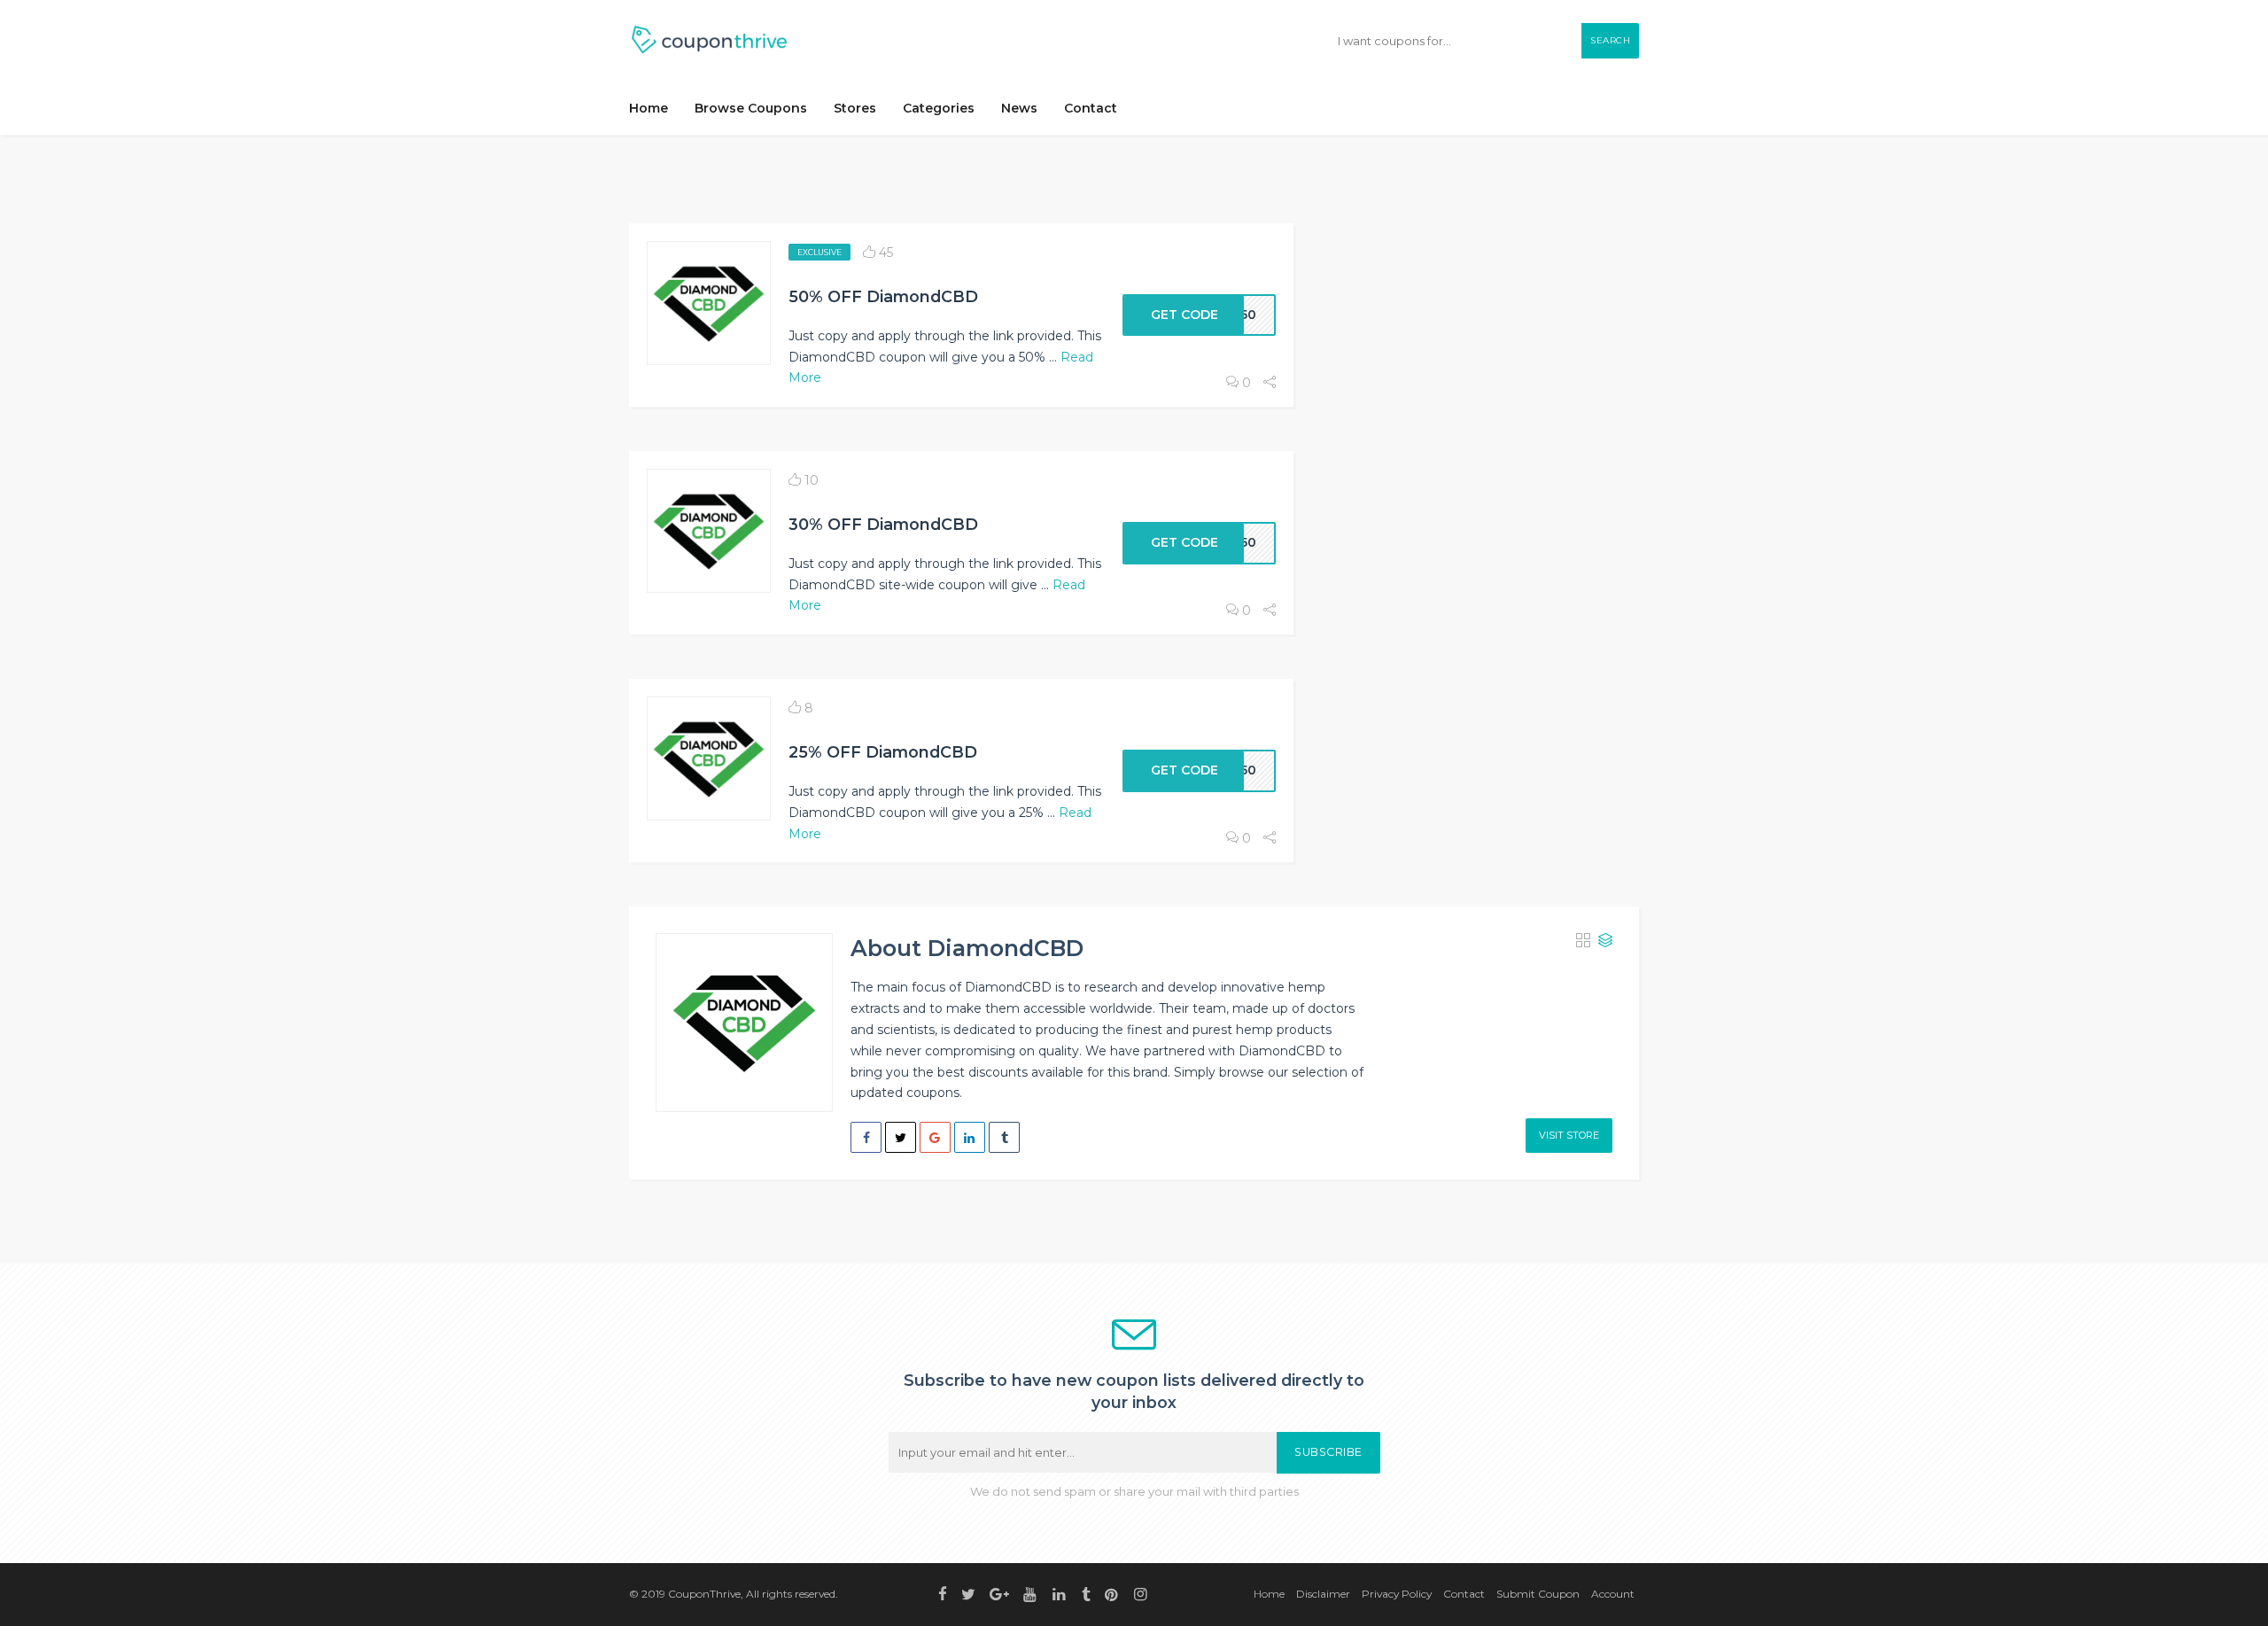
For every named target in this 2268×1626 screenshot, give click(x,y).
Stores (855, 108)
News (1019, 108)
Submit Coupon (1538, 1594)
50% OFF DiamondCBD (883, 296)
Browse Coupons (751, 108)
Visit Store (1569, 1135)
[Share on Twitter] (901, 1137)
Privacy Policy (1397, 1594)
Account (1613, 1594)
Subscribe (1328, 1452)
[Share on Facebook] (866, 1137)
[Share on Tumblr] (1004, 1137)
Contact (1091, 108)
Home (649, 108)
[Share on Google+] (935, 1137)
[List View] (1605, 941)
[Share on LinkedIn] (970, 1137)
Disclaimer (1323, 1594)
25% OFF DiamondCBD (883, 752)
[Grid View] (1583, 941)
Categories (939, 108)
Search (1610, 40)
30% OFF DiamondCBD (883, 524)
